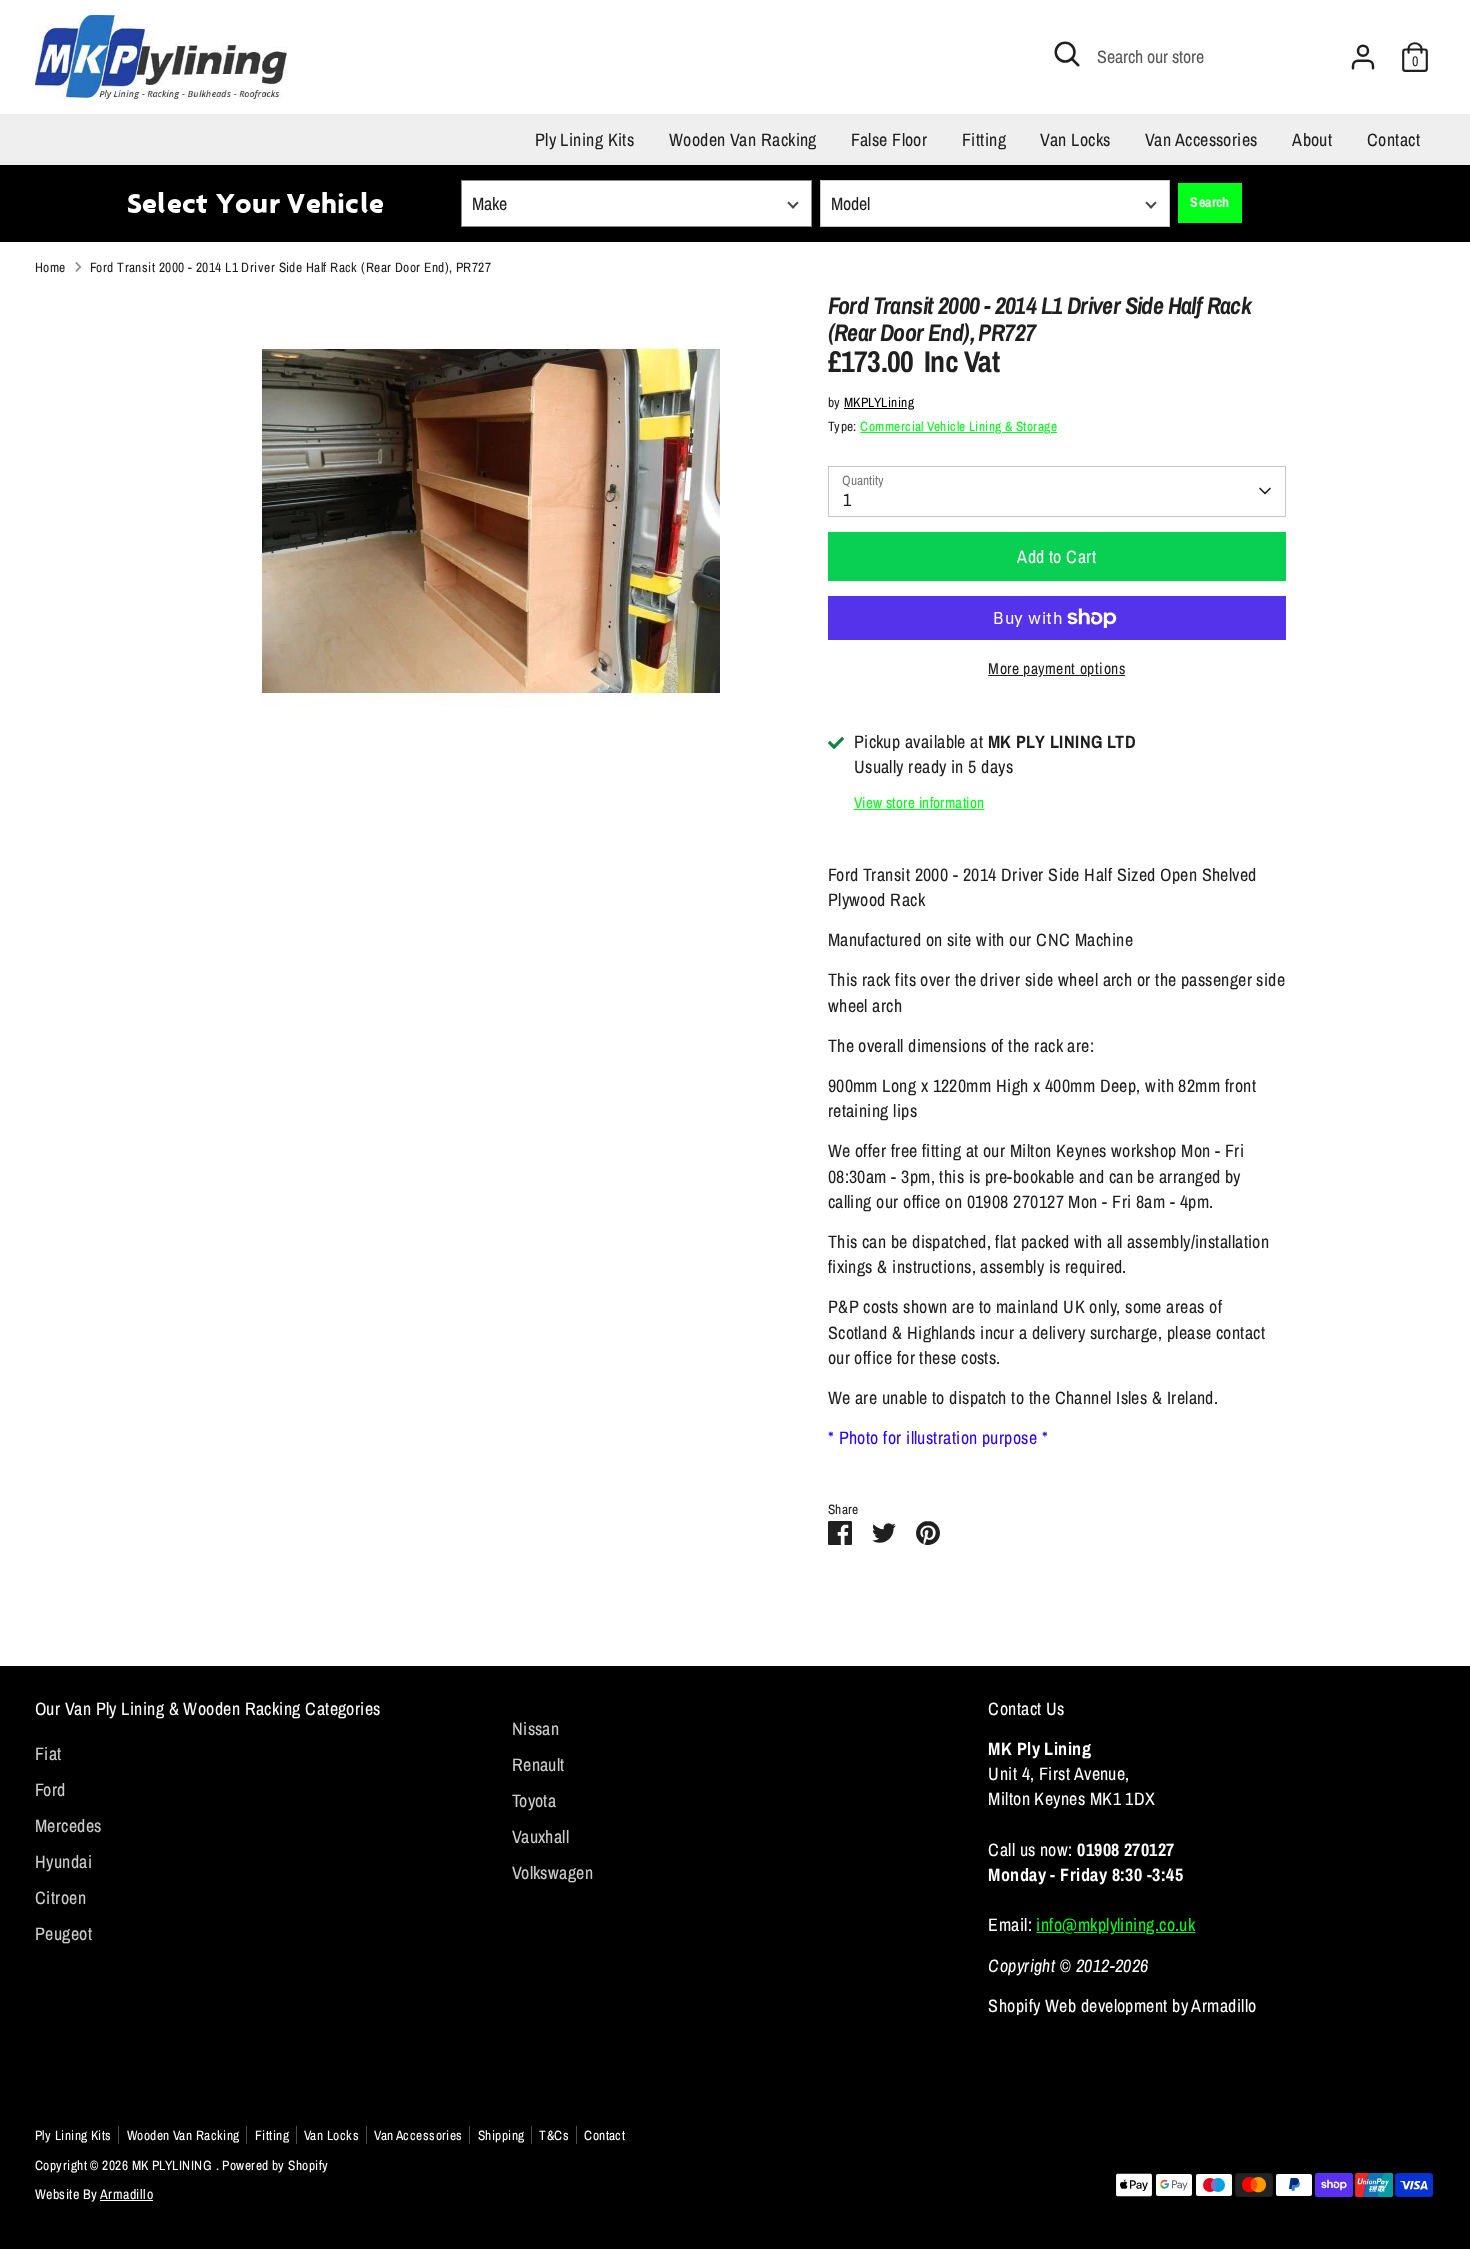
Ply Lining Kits (585, 139)
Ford (50, 1789)
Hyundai (63, 1861)
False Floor (889, 139)
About (1312, 139)
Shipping (501, 2135)
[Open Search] (1067, 54)
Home (50, 267)
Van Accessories (1201, 139)
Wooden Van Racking (743, 139)
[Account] (1363, 57)
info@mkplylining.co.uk (1115, 1924)
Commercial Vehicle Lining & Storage (958, 426)
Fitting (984, 139)
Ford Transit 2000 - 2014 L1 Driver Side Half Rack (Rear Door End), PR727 (290, 267)
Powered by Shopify (275, 2165)
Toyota (534, 1800)
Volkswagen (553, 1872)
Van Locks (1075, 139)
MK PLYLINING (174, 2165)
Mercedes (68, 1825)
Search (1210, 202)
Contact (1393, 139)
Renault (538, 1764)
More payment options (1056, 668)
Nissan (536, 1728)
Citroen (60, 1897)
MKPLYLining (879, 402)
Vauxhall (541, 1836)
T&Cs (554, 2135)
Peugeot (63, 1933)
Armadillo (126, 2194)
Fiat (48, 1753)
